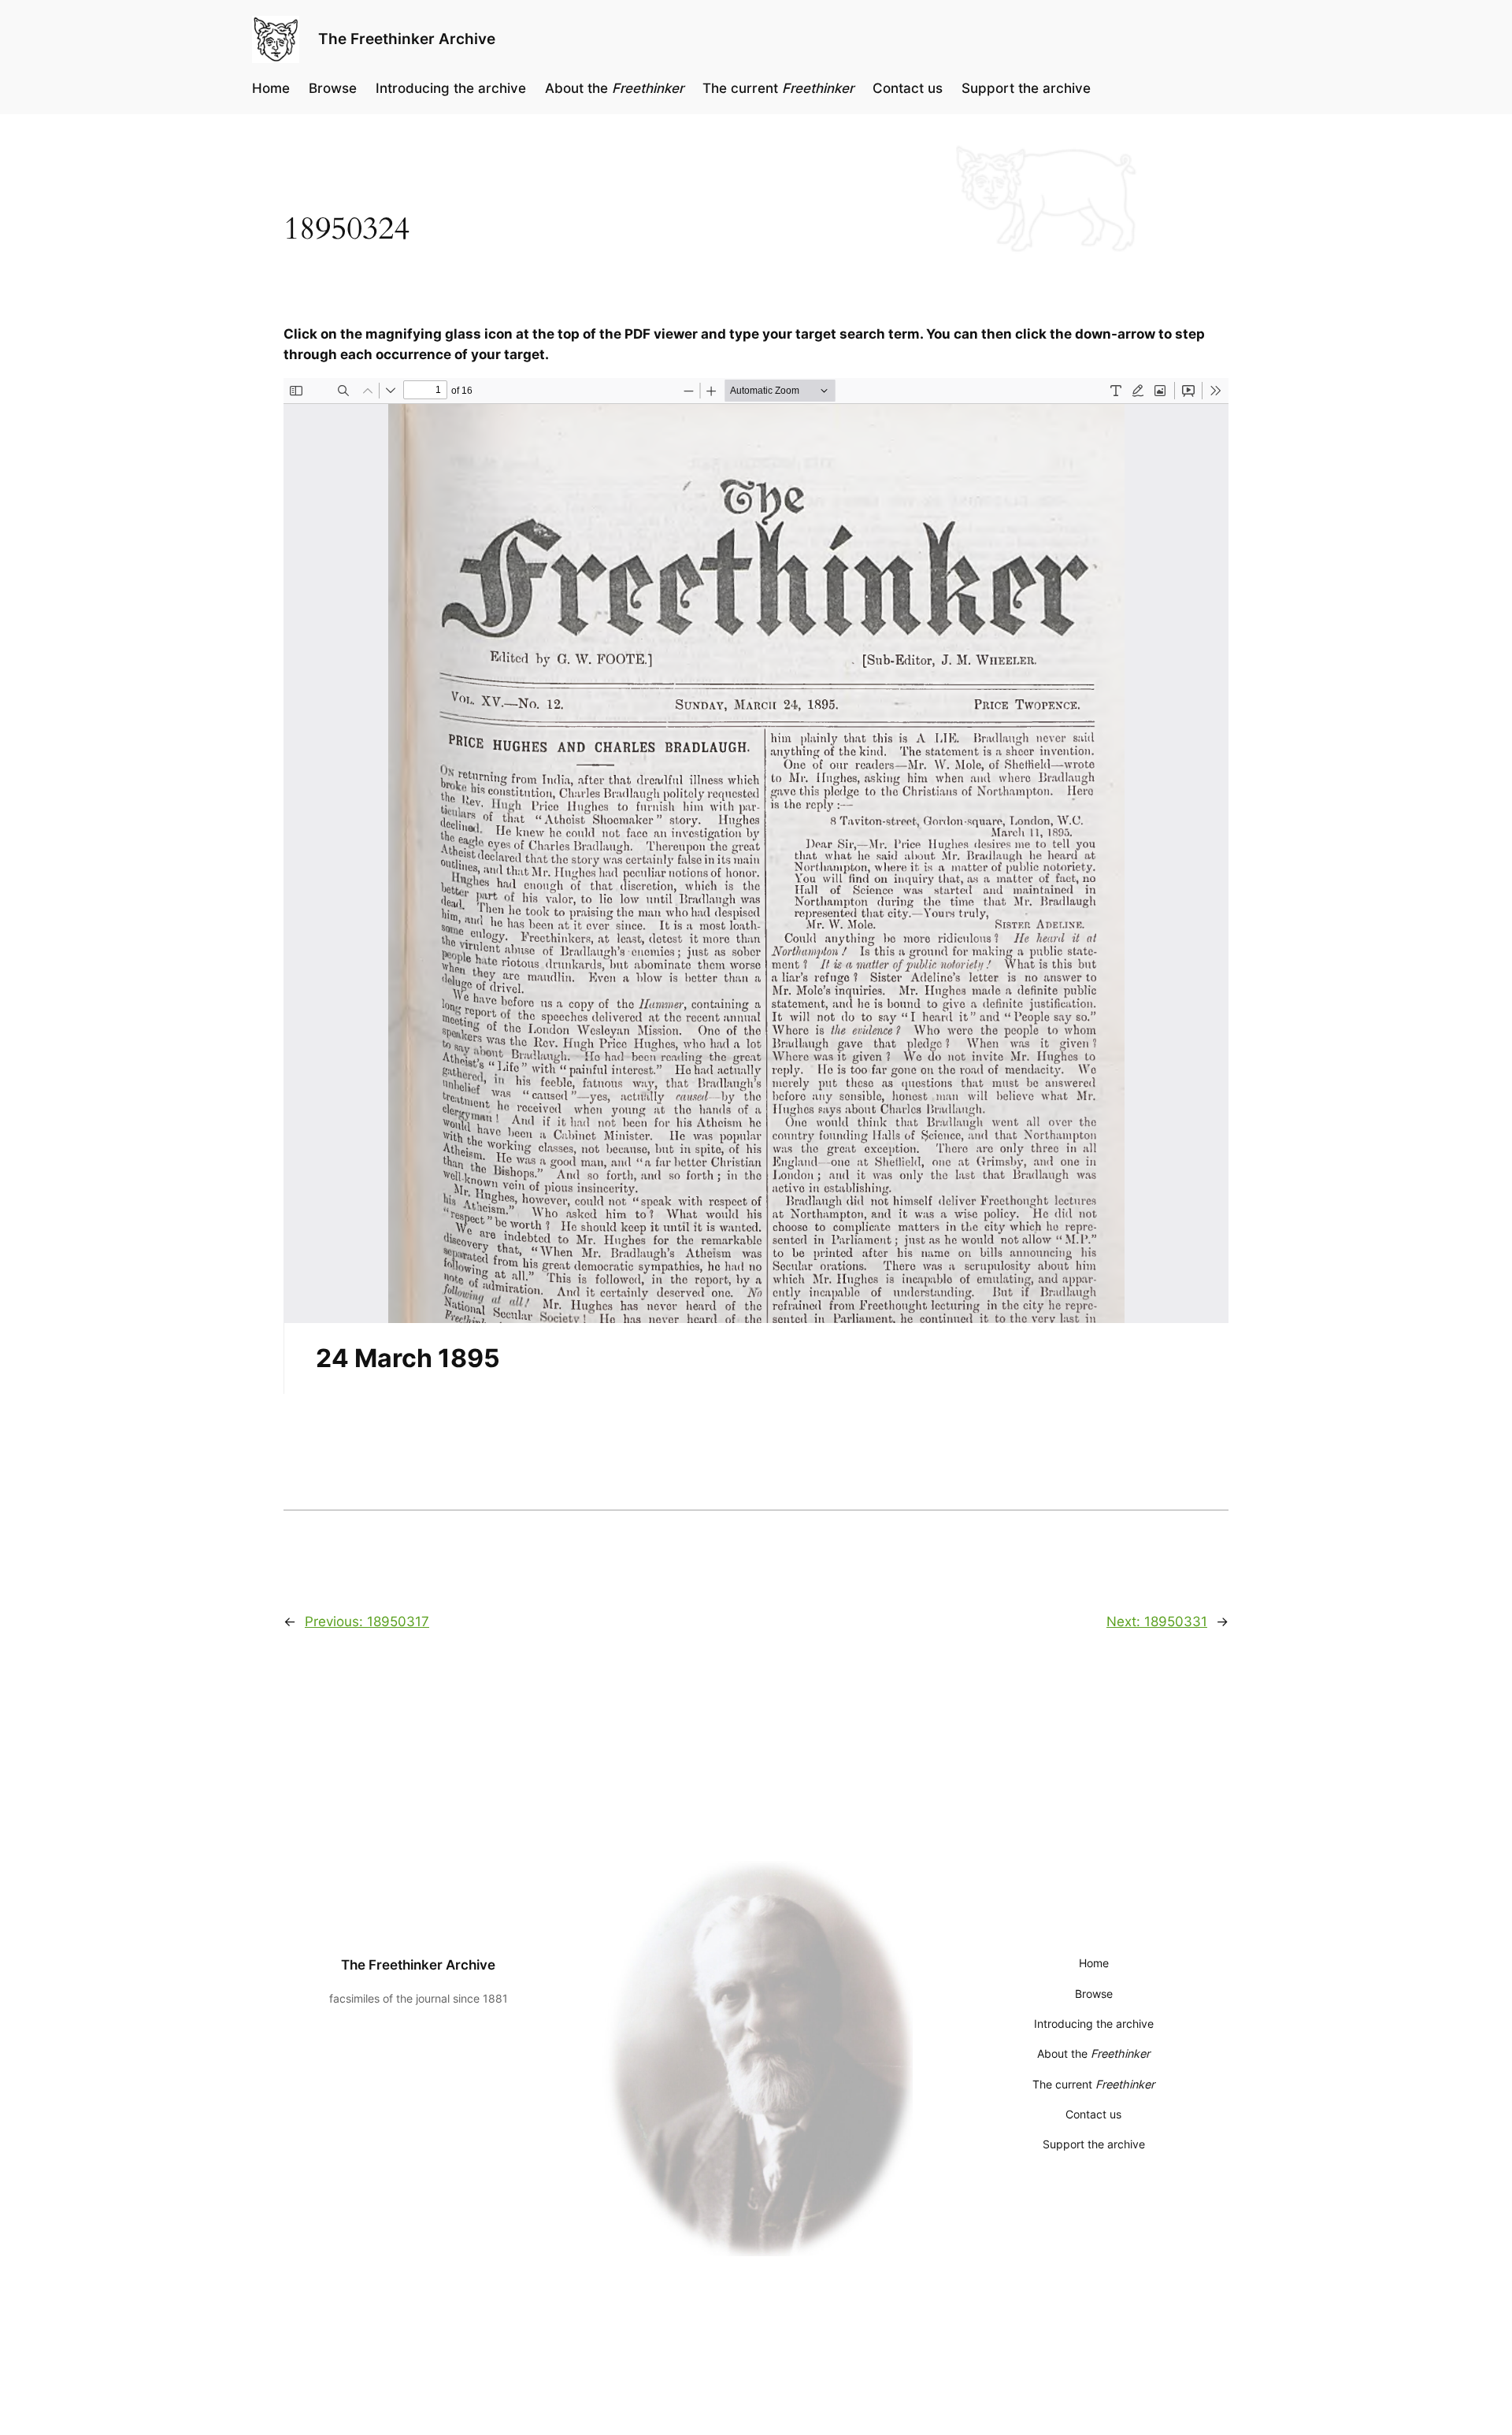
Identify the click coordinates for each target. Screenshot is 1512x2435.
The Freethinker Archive (407, 39)
